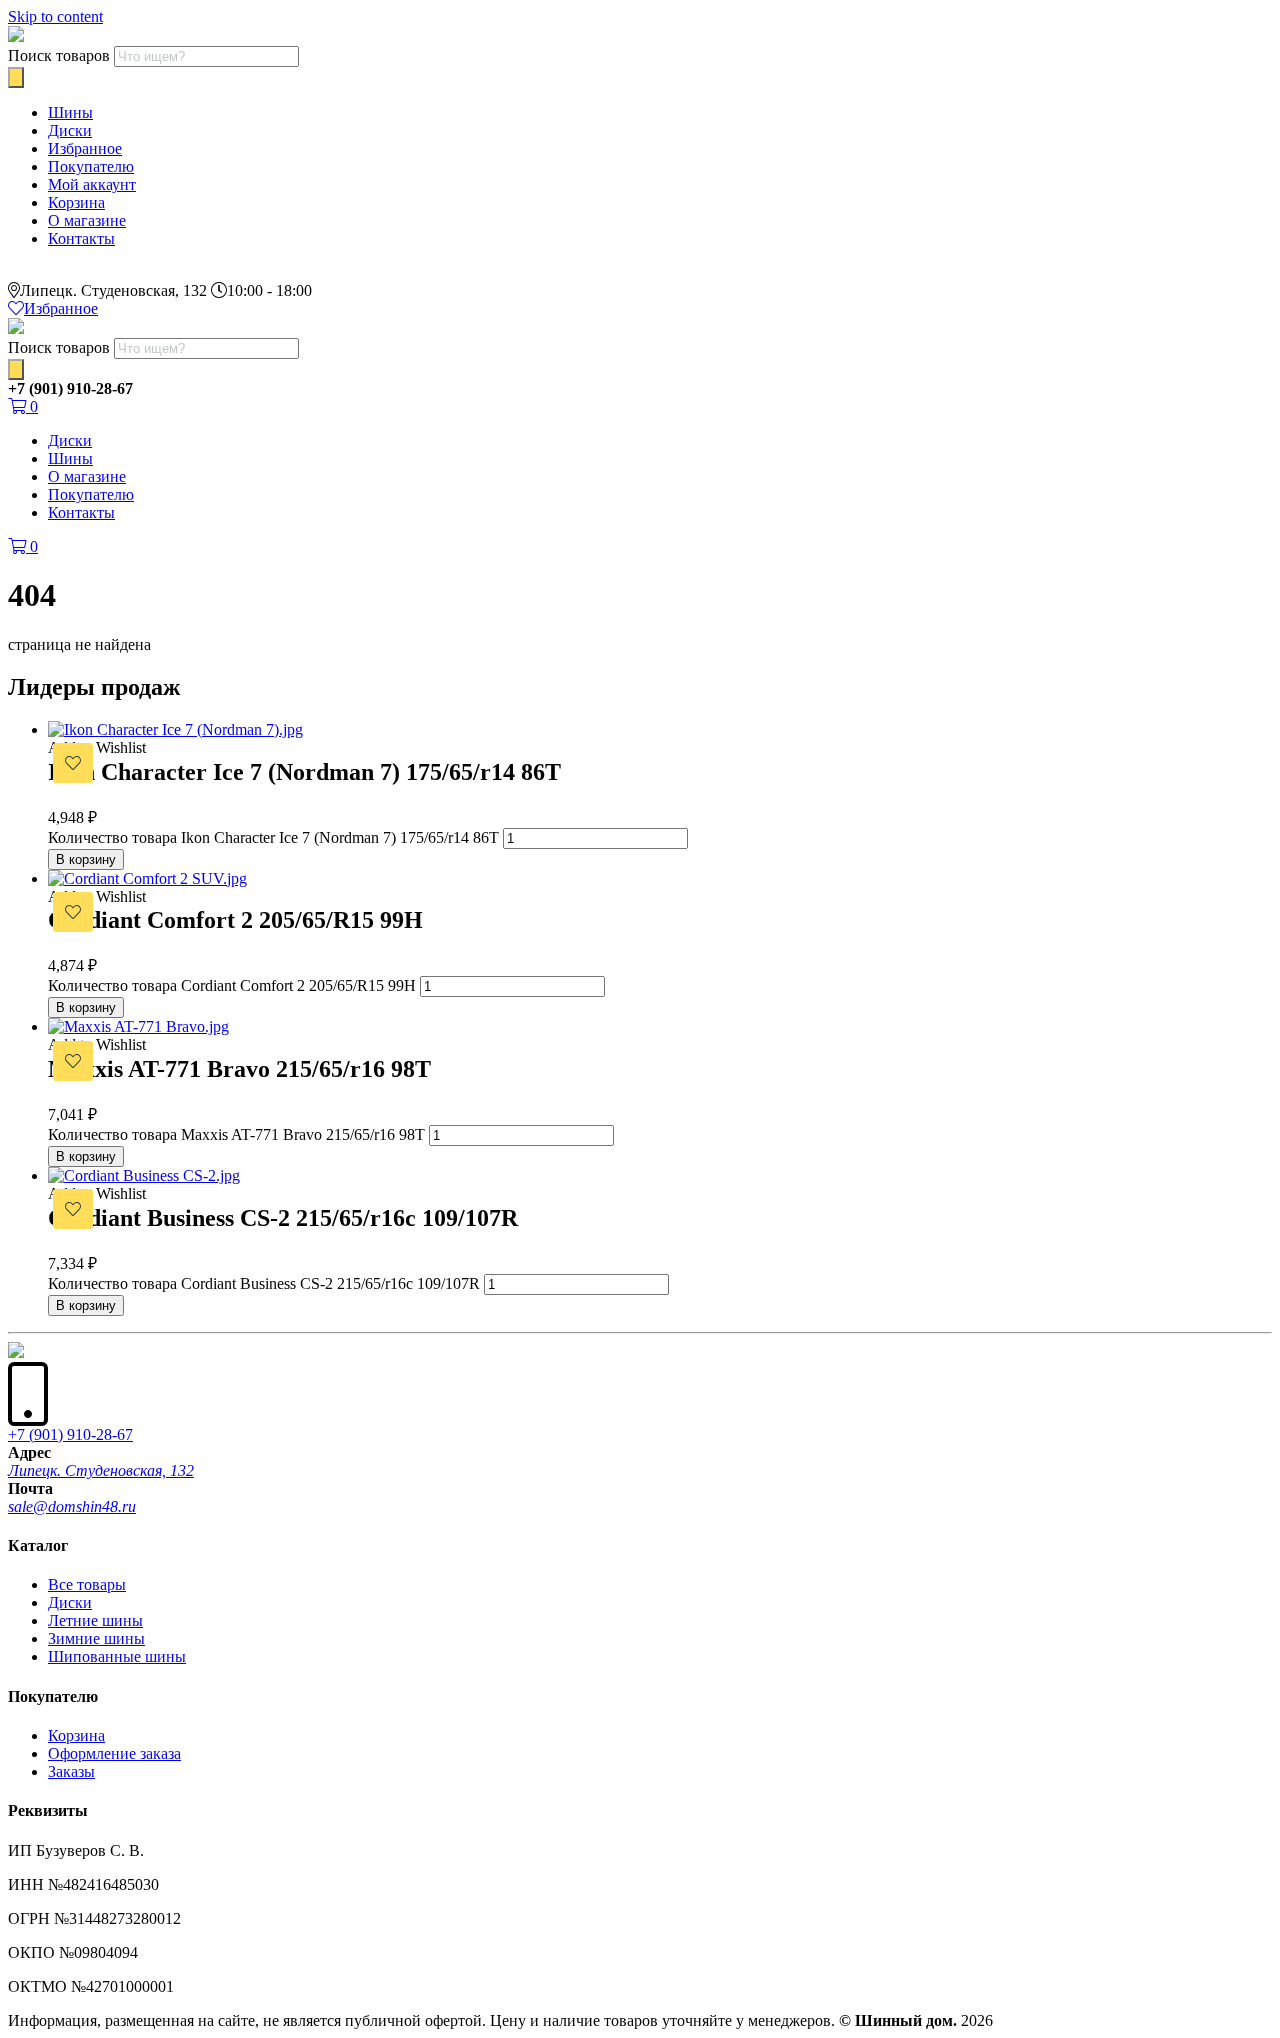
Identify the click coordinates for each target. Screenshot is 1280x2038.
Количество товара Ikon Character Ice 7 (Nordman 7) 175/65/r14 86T (273, 837)
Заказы (71, 1771)
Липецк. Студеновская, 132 (101, 1470)
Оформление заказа (114, 1753)
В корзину (86, 859)
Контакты (81, 238)
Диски (70, 130)
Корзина (76, 202)
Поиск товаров (59, 55)
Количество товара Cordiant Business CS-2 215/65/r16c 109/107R (264, 1283)
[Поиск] (16, 77)
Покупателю (91, 166)
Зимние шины (96, 1638)
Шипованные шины (117, 1656)
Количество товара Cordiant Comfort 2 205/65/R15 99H (232, 985)
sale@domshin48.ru (72, 1506)
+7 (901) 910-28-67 (70, 1434)
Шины (70, 112)
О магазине (87, 220)
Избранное (85, 148)
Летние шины (95, 1620)
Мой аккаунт (92, 184)
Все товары (87, 1584)
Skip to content (55, 16)
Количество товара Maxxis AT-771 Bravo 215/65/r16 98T (236, 1134)
